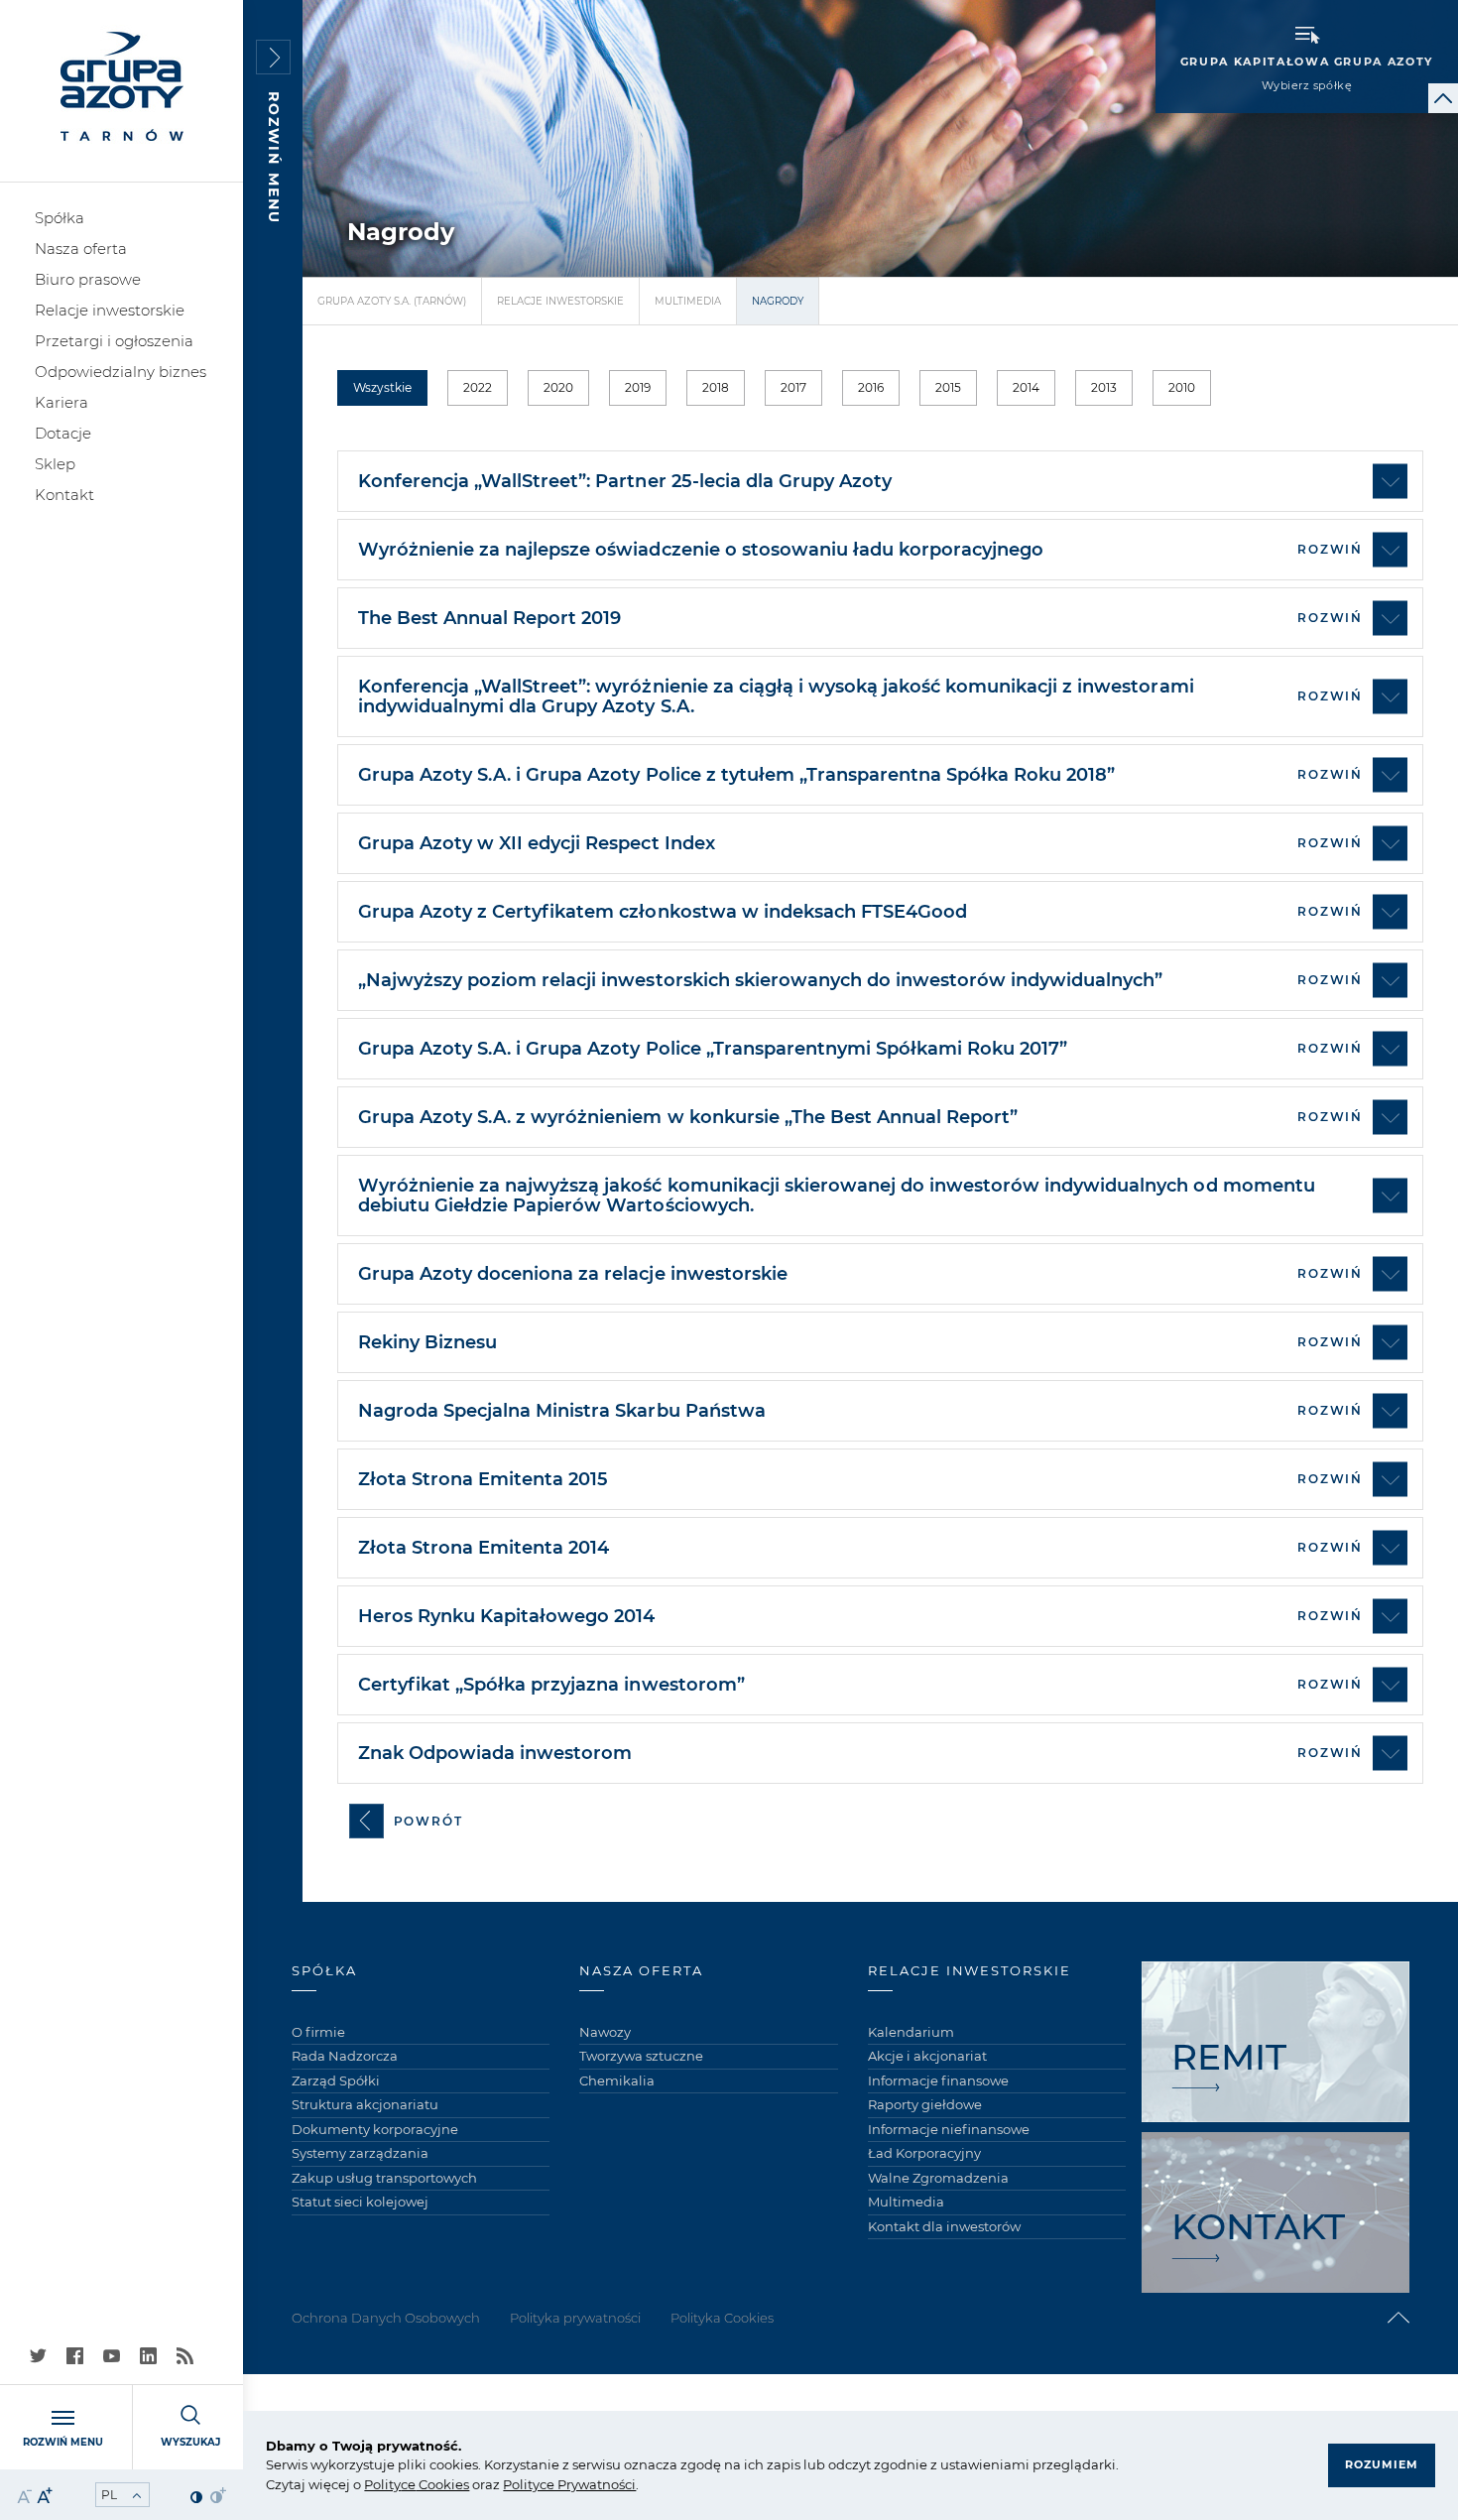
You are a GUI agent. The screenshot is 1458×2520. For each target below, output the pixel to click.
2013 (1104, 387)
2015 (948, 387)
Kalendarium (911, 2032)
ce (408, 2484)
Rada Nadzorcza (345, 2056)
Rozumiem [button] (1382, 2464)
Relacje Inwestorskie (560, 301)
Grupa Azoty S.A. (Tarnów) (392, 301)
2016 (871, 387)
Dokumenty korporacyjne (375, 2129)
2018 (716, 387)
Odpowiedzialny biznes (121, 372)
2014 (1026, 387)
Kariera (61, 402)
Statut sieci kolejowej (360, 2202)
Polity (382, 2484)
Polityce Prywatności (569, 2484)
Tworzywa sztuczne (641, 2056)
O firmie (318, 2032)
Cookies (442, 2484)
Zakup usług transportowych (384, 2178)
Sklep (55, 464)
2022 (478, 387)
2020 (558, 387)
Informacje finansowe (938, 2080)
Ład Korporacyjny (924, 2153)
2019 (638, 387)
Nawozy (605, 2032)
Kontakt (64, 495)
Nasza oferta (81, 249)
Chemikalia (617, 2080)
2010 (1182, 387)
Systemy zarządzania (360, 2153)
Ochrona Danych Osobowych (386, 2318)
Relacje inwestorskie (110, 310)
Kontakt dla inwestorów (944, 2226)
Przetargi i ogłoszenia (114, 341)
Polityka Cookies (722, 2318)
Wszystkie (382, 387)
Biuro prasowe (88, 279)
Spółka (60, 218)
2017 (793, 387)
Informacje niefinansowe (949, 2129)
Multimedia (688, 301)
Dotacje (63, 433)
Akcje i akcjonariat (927, 2056)
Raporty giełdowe (925, 2104)
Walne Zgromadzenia (938, 2178)
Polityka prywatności (575, 2318)
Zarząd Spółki (336, 2080)
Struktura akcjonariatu (365, 2104)
